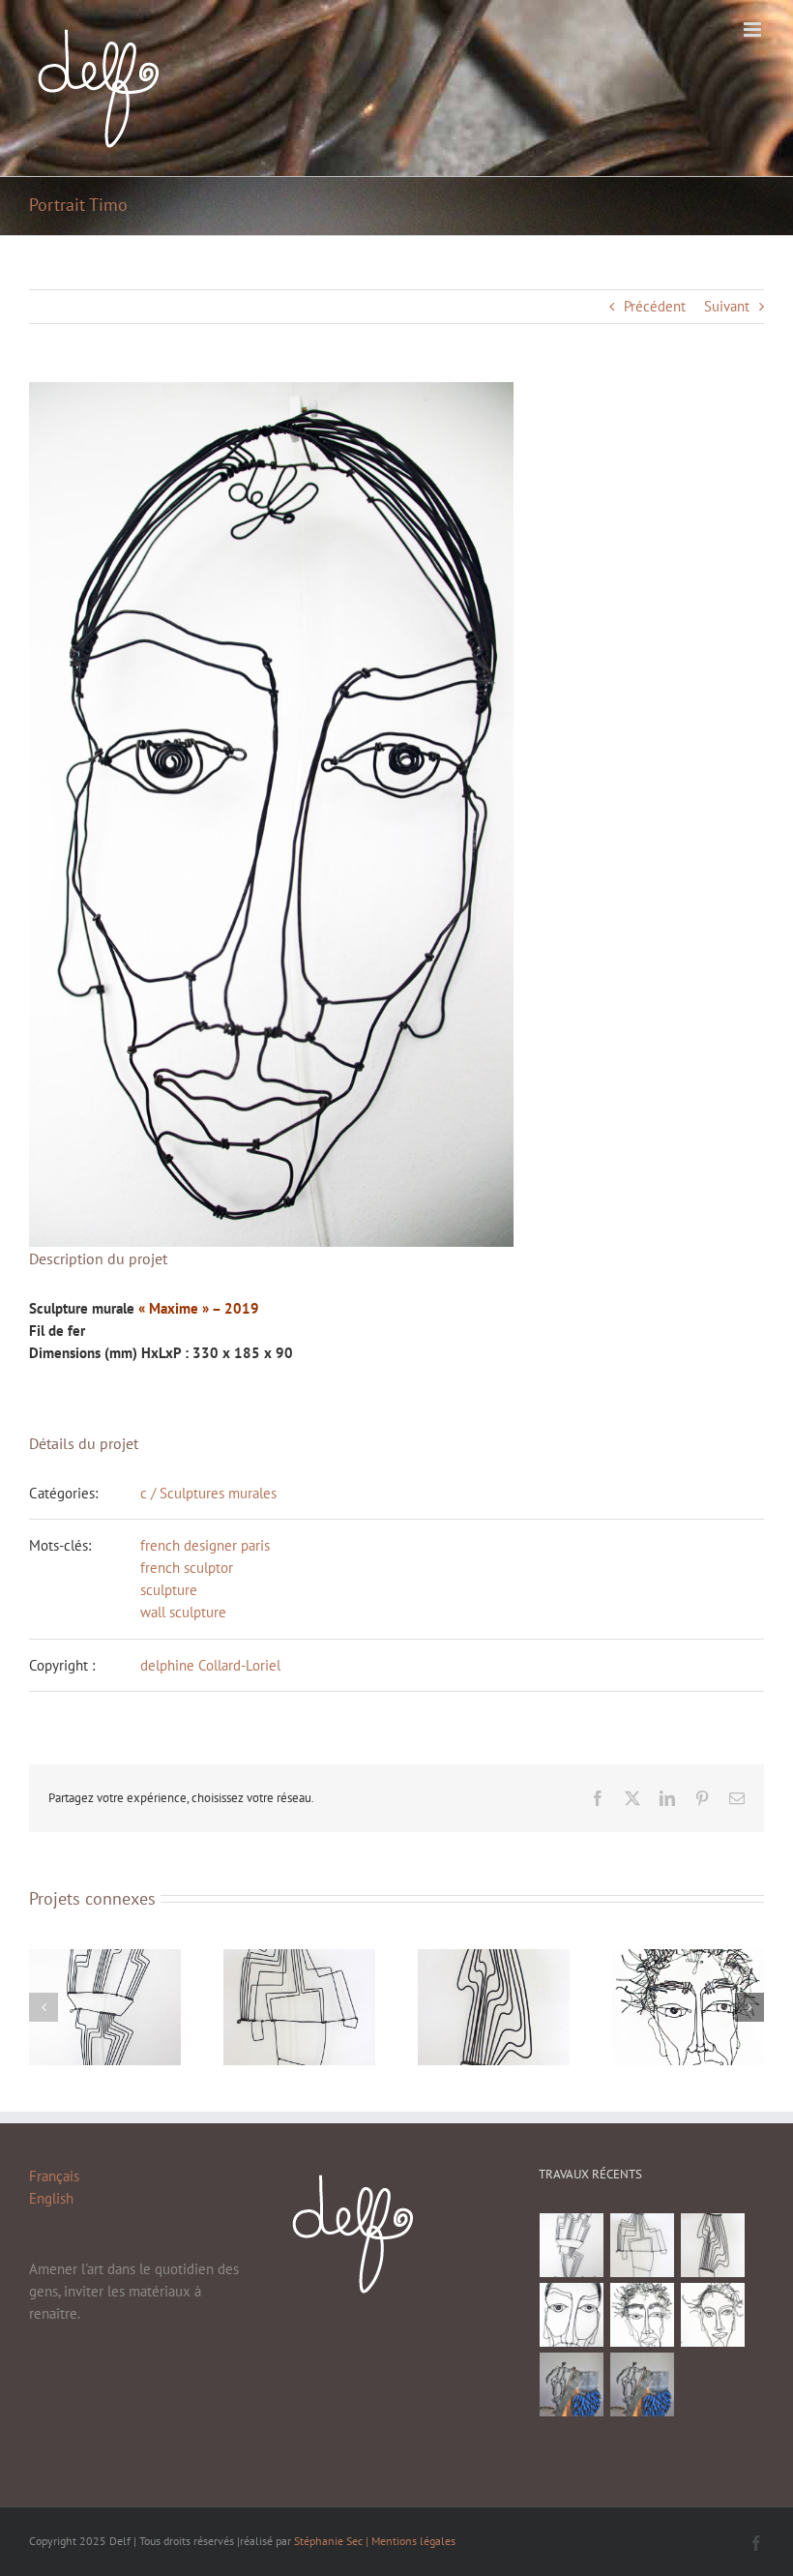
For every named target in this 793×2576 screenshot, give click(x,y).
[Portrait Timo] (572, 2315)
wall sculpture (183, 1612)
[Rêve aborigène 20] (572, 2245)
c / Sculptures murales (208, 1493)
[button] (44, 2007)
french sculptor (187, 1568)
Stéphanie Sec (330, 2541)
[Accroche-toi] (572, 2384)
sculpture (169, 1590)
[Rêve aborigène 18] (713, 2245)
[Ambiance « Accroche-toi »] (643, 2384)
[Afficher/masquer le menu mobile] (754, 30)
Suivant (727, 306)
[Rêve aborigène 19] (643, 2245)
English (51, 2198)
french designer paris (205, 1545)
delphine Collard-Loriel (210, 1665)
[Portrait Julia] (713, 2315)
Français (54, 2176)
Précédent (655, 306)
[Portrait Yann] (643, 2315)
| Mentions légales (411, 2541)
